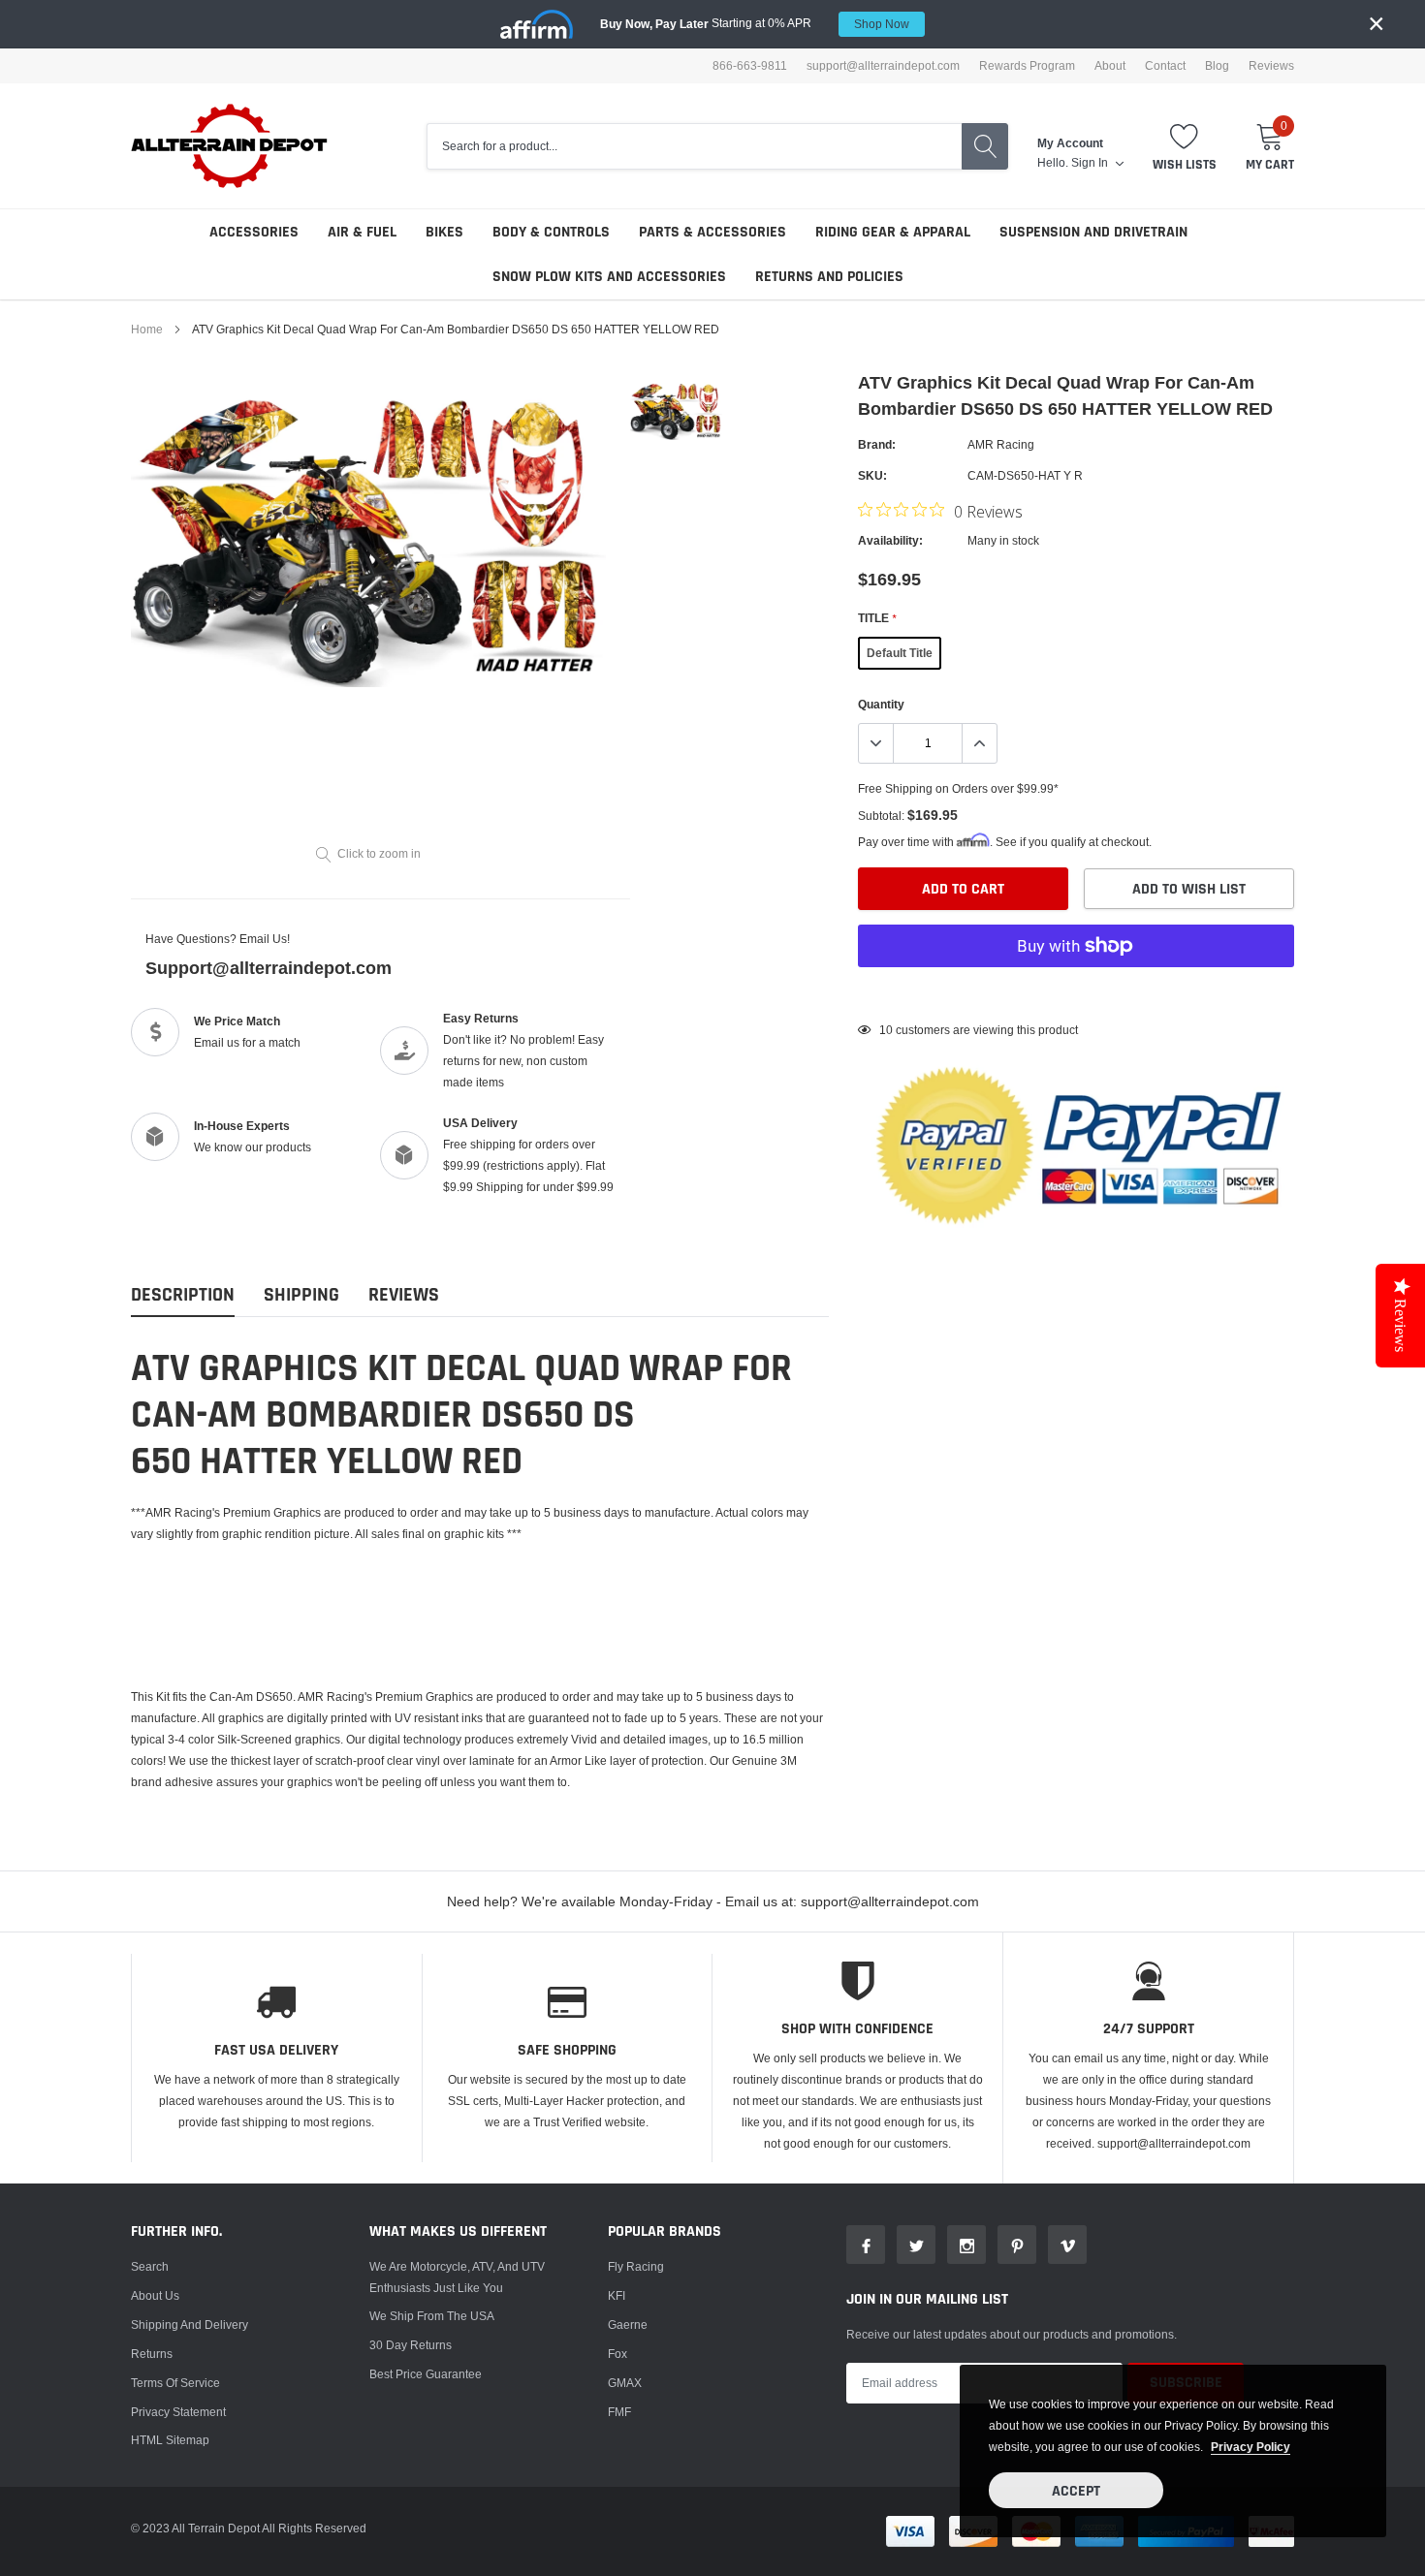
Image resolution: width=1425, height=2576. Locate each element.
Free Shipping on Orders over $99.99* (958, 788)
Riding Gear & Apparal (893, 232)
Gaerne (628, 2325)
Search (150, 2266)
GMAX (625, 2383)
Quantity (881, 704)
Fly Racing (636, 2266)
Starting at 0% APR (755, 23)
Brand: (877, 444)
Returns (152, 2354)
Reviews (1271, 66)
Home (147, 329)
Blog (1217, 66)
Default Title (900, 653)
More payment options (1076, 993)
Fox (617, 2354)
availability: (890, 540)
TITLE (877, 618)
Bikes (444, 232)
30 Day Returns (411, 2345)
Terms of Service (175, 2383)
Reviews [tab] (404, 1295)
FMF (619, 2412)
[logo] (230, 146)
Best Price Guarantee (426, 2374)
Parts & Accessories (712, 232)
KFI (617, 2295)
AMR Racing (1001, 444)
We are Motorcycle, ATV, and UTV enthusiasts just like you (457, 2277)
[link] (676, 409)
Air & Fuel (362, 232)
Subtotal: (881, 816)
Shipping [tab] (301, 1295)
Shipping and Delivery (190, 2325)
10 (886, 1030)
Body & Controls (551, 232)
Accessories (254, 232)
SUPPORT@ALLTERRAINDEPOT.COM (883, 66)
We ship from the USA (432, 2316)
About (1110, 66)
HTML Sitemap (170, 2440)
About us (155, 2295)
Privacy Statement (178, 2412)
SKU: (872, 475)
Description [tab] (183, 1295)
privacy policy (1251, 2447)
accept (1076, 2491)
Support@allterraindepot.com (269, 968)
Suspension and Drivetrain (1093, 232)
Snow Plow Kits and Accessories (609, 277)
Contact (1165, 66)
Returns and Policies (829, 277)
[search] (985, 146)
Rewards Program (1027, 66)
